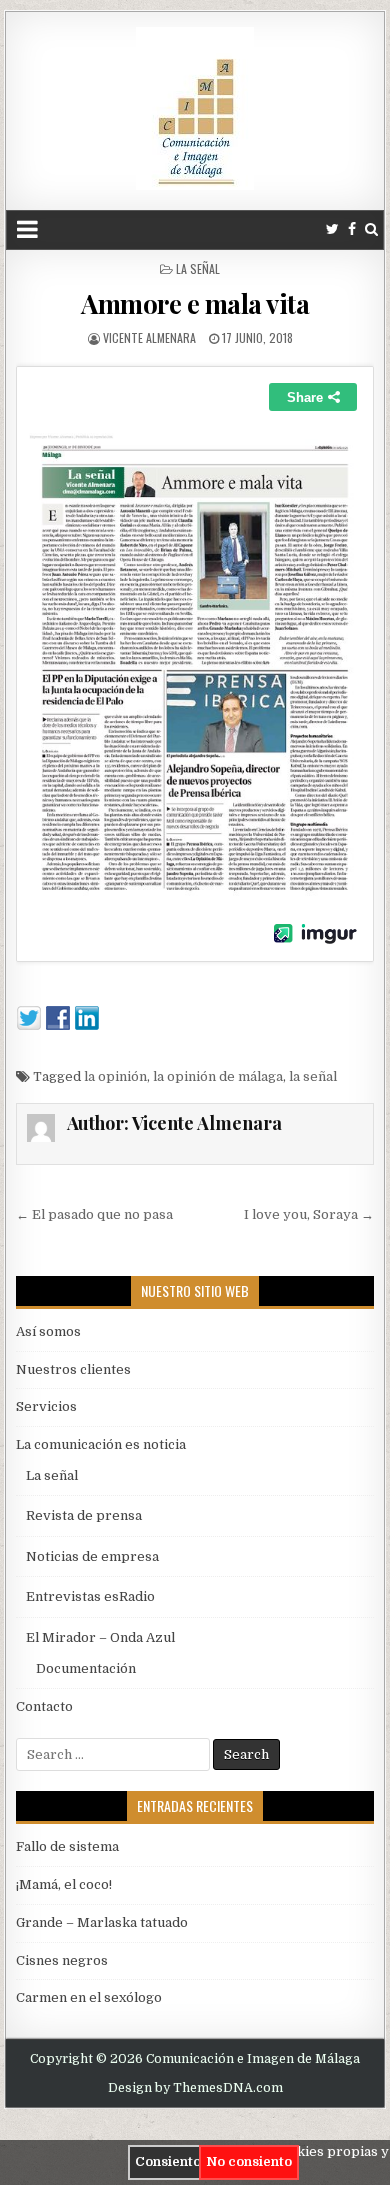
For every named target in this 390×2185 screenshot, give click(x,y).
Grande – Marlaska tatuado (102, 1922)
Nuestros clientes (73, 1369)
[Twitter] (332, 229)
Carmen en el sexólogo (89, 1997)
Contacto (44, 1706)
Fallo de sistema (67, 1846)
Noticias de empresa (92, 1556)
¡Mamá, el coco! (64, 1884)
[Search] (371, 229)
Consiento (168, 2161)
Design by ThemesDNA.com (195, 2088)
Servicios (46, 1406)
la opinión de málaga (218, 1076)
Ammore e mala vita (195, 303)
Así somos (48, 1331)
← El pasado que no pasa (94, 1214)
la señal (313, 1076)
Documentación (86, 1668)
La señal (198, 268)
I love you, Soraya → (309, 1214)
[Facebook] (352, 229)
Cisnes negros (62, 1960)
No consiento (249, 2161)
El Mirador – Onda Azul (100, 1637)
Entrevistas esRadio (90, 1596)
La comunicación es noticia (101, 1444)
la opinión (115, 1076)
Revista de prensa (84, 1515)
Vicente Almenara (149, 337)
